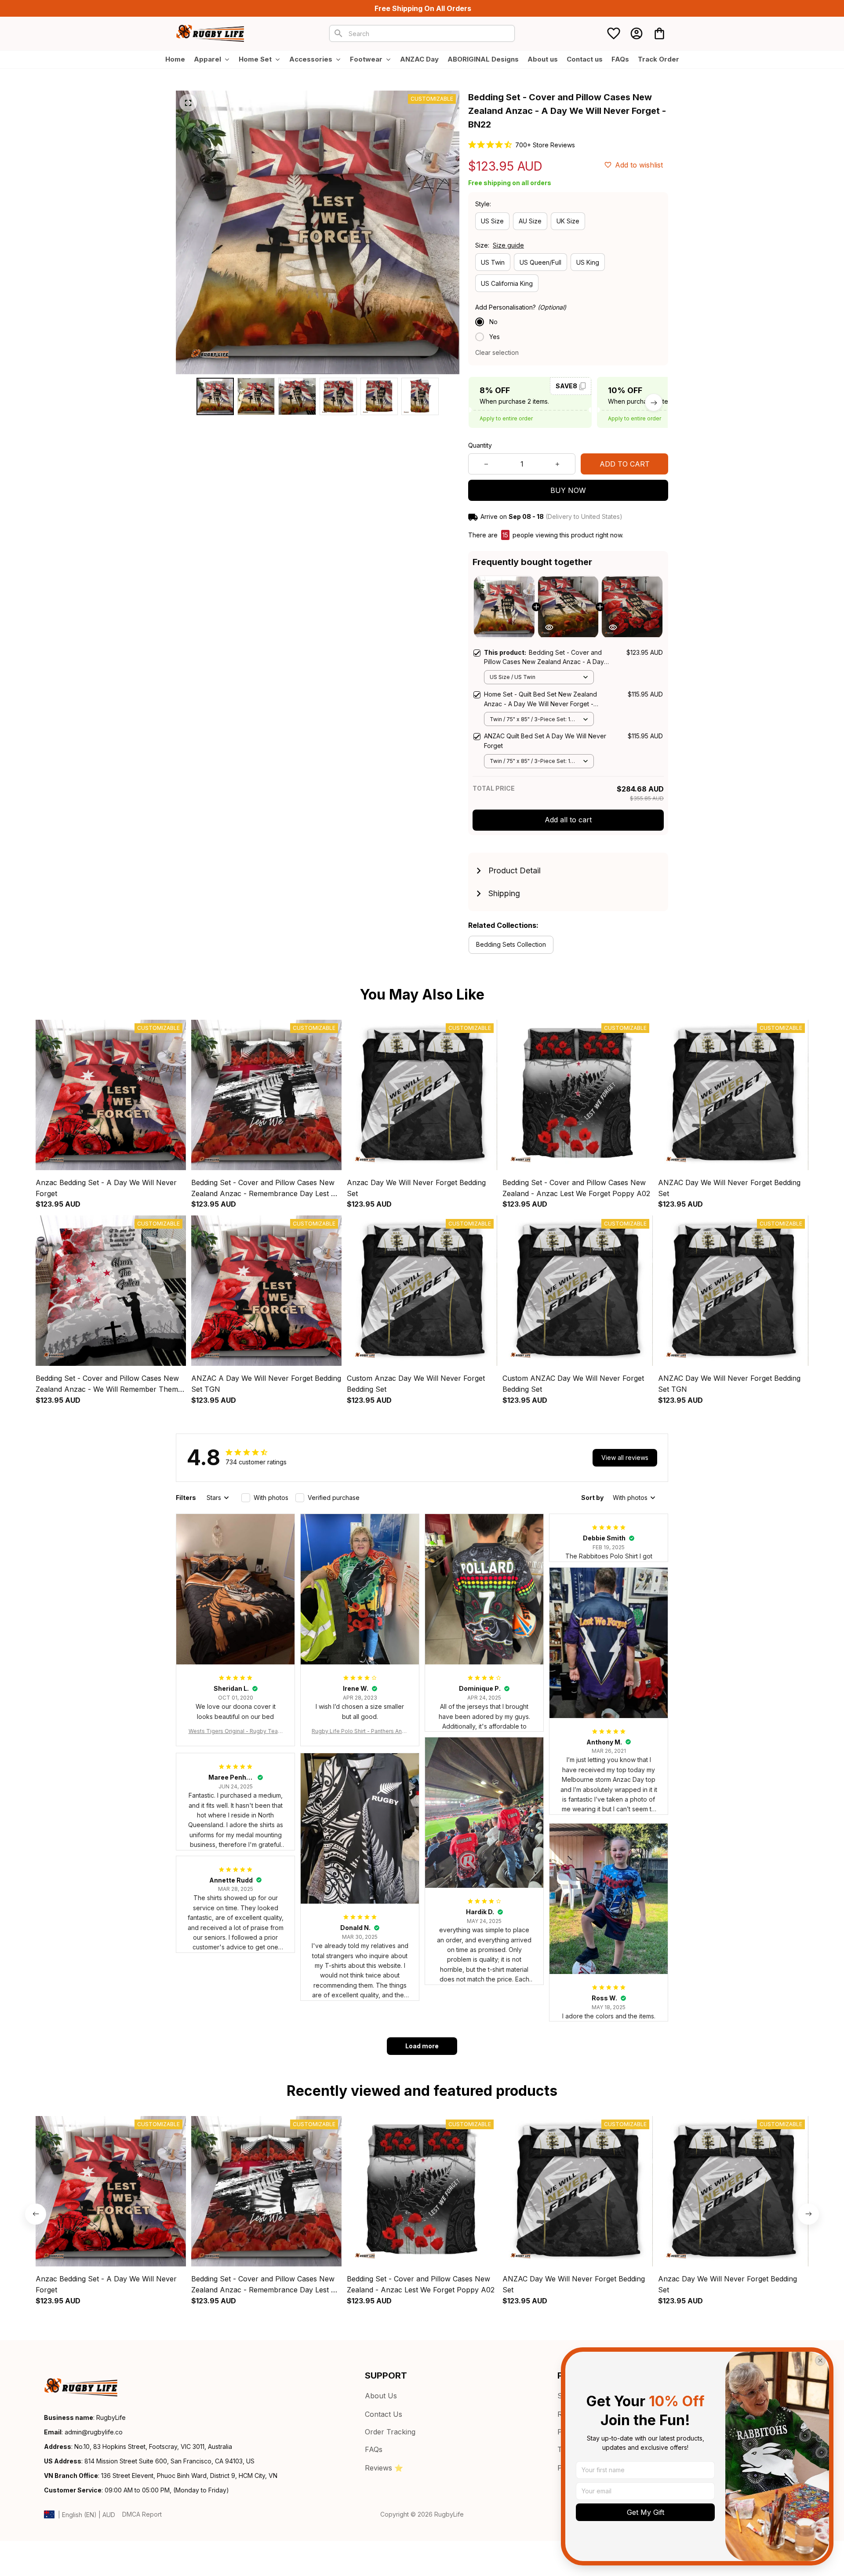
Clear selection (497, 352)
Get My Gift (646, 2512)
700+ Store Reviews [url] (545, 145)
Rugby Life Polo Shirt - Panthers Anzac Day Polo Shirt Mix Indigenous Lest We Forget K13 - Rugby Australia (360, 1731)
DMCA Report (142, 2514)
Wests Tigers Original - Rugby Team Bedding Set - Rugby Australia (236, 1731)
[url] (94, 2432)
